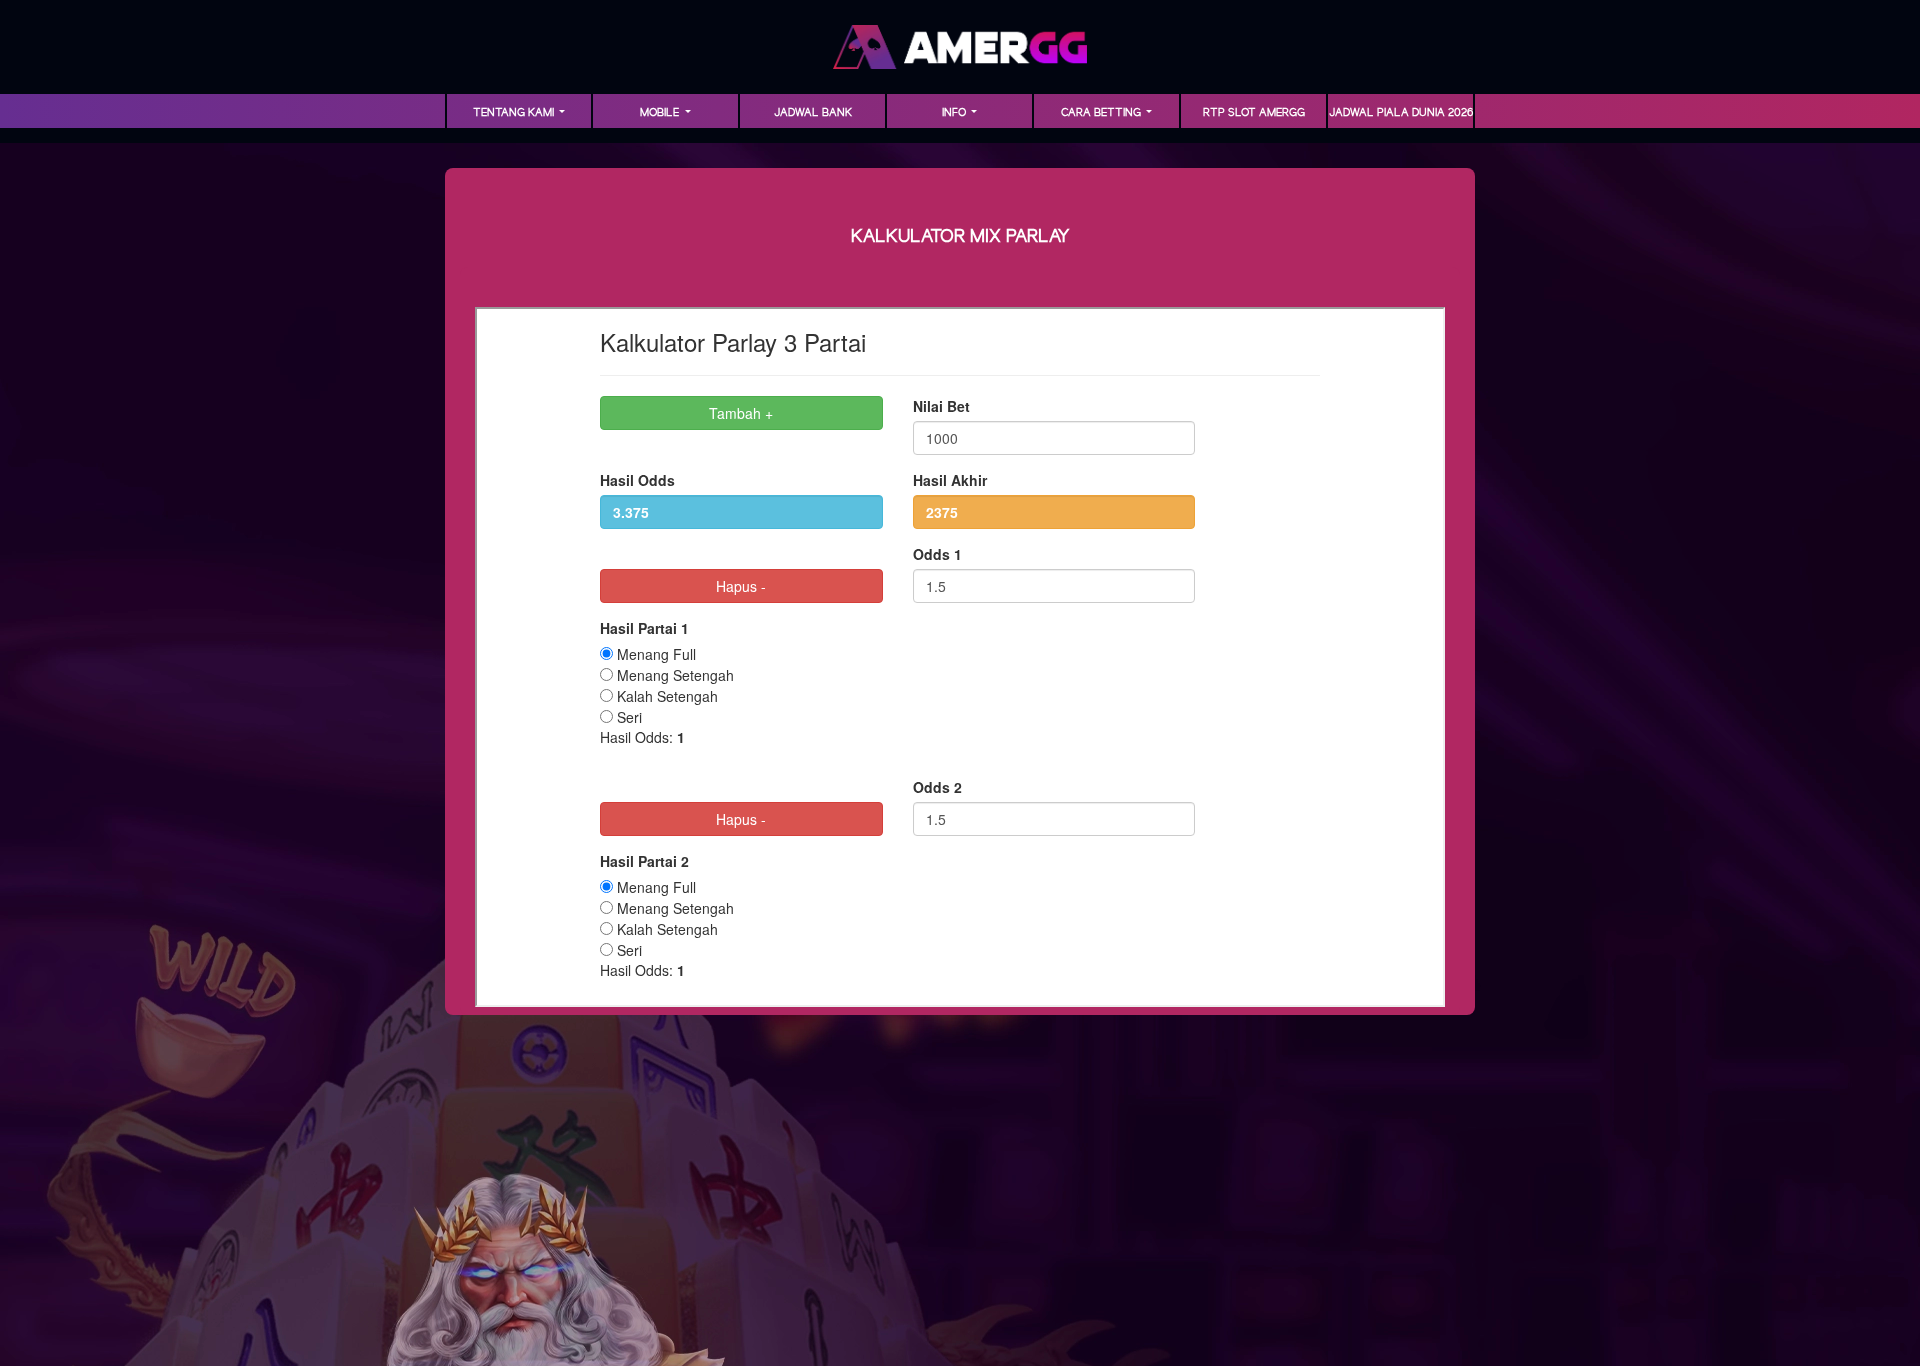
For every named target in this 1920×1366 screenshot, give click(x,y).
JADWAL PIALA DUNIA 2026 (1401, 113)
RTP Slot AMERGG (1254, 113)
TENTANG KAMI (515, 113)
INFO (955, 113)
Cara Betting (1102, 113)
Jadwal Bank (813, 113)
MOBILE (661, 113)
